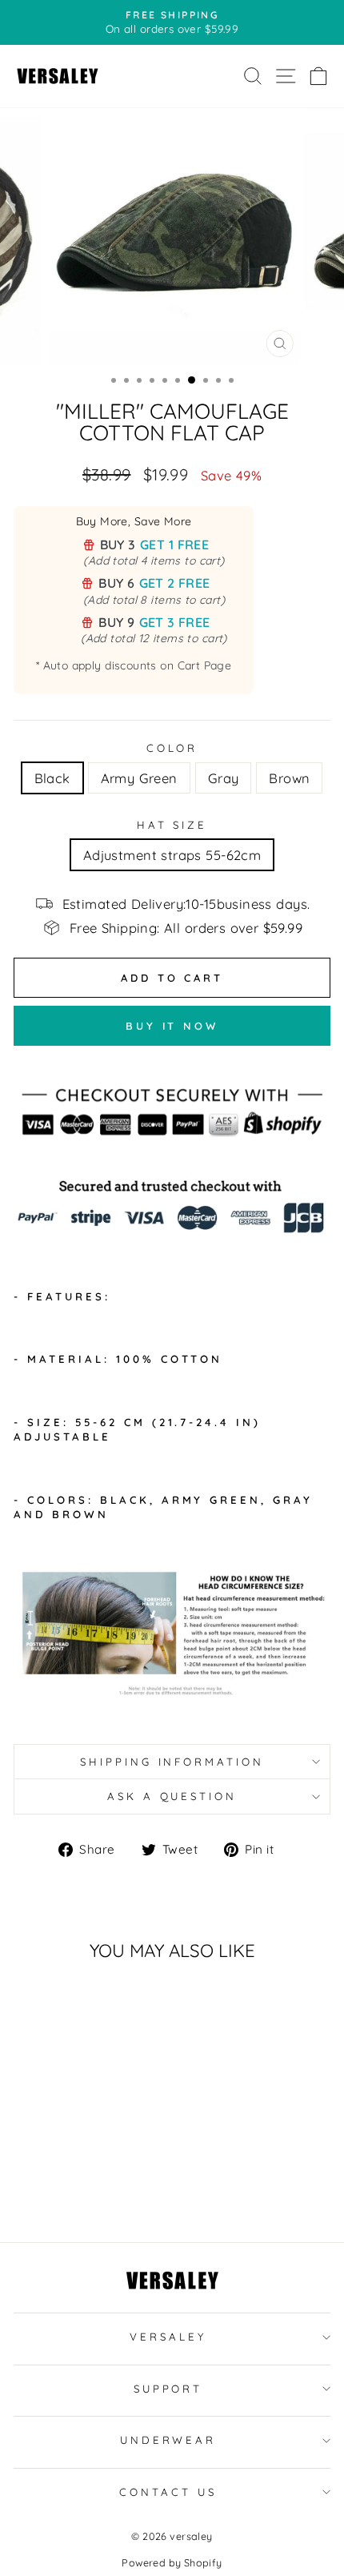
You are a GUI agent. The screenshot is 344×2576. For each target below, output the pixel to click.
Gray (224, 778)
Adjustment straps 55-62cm (172, 855)
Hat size (172, 825)
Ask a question (172, 1796)
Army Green (139, 778)
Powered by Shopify (172, 2562)
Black (52, 778)
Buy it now (172, 1026)
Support (168, 2389)
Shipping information (172, 1762)
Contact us (168, 2492)
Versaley (168, 2337)
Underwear (168, 2440)
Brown (289, 778)
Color (172, 748)
